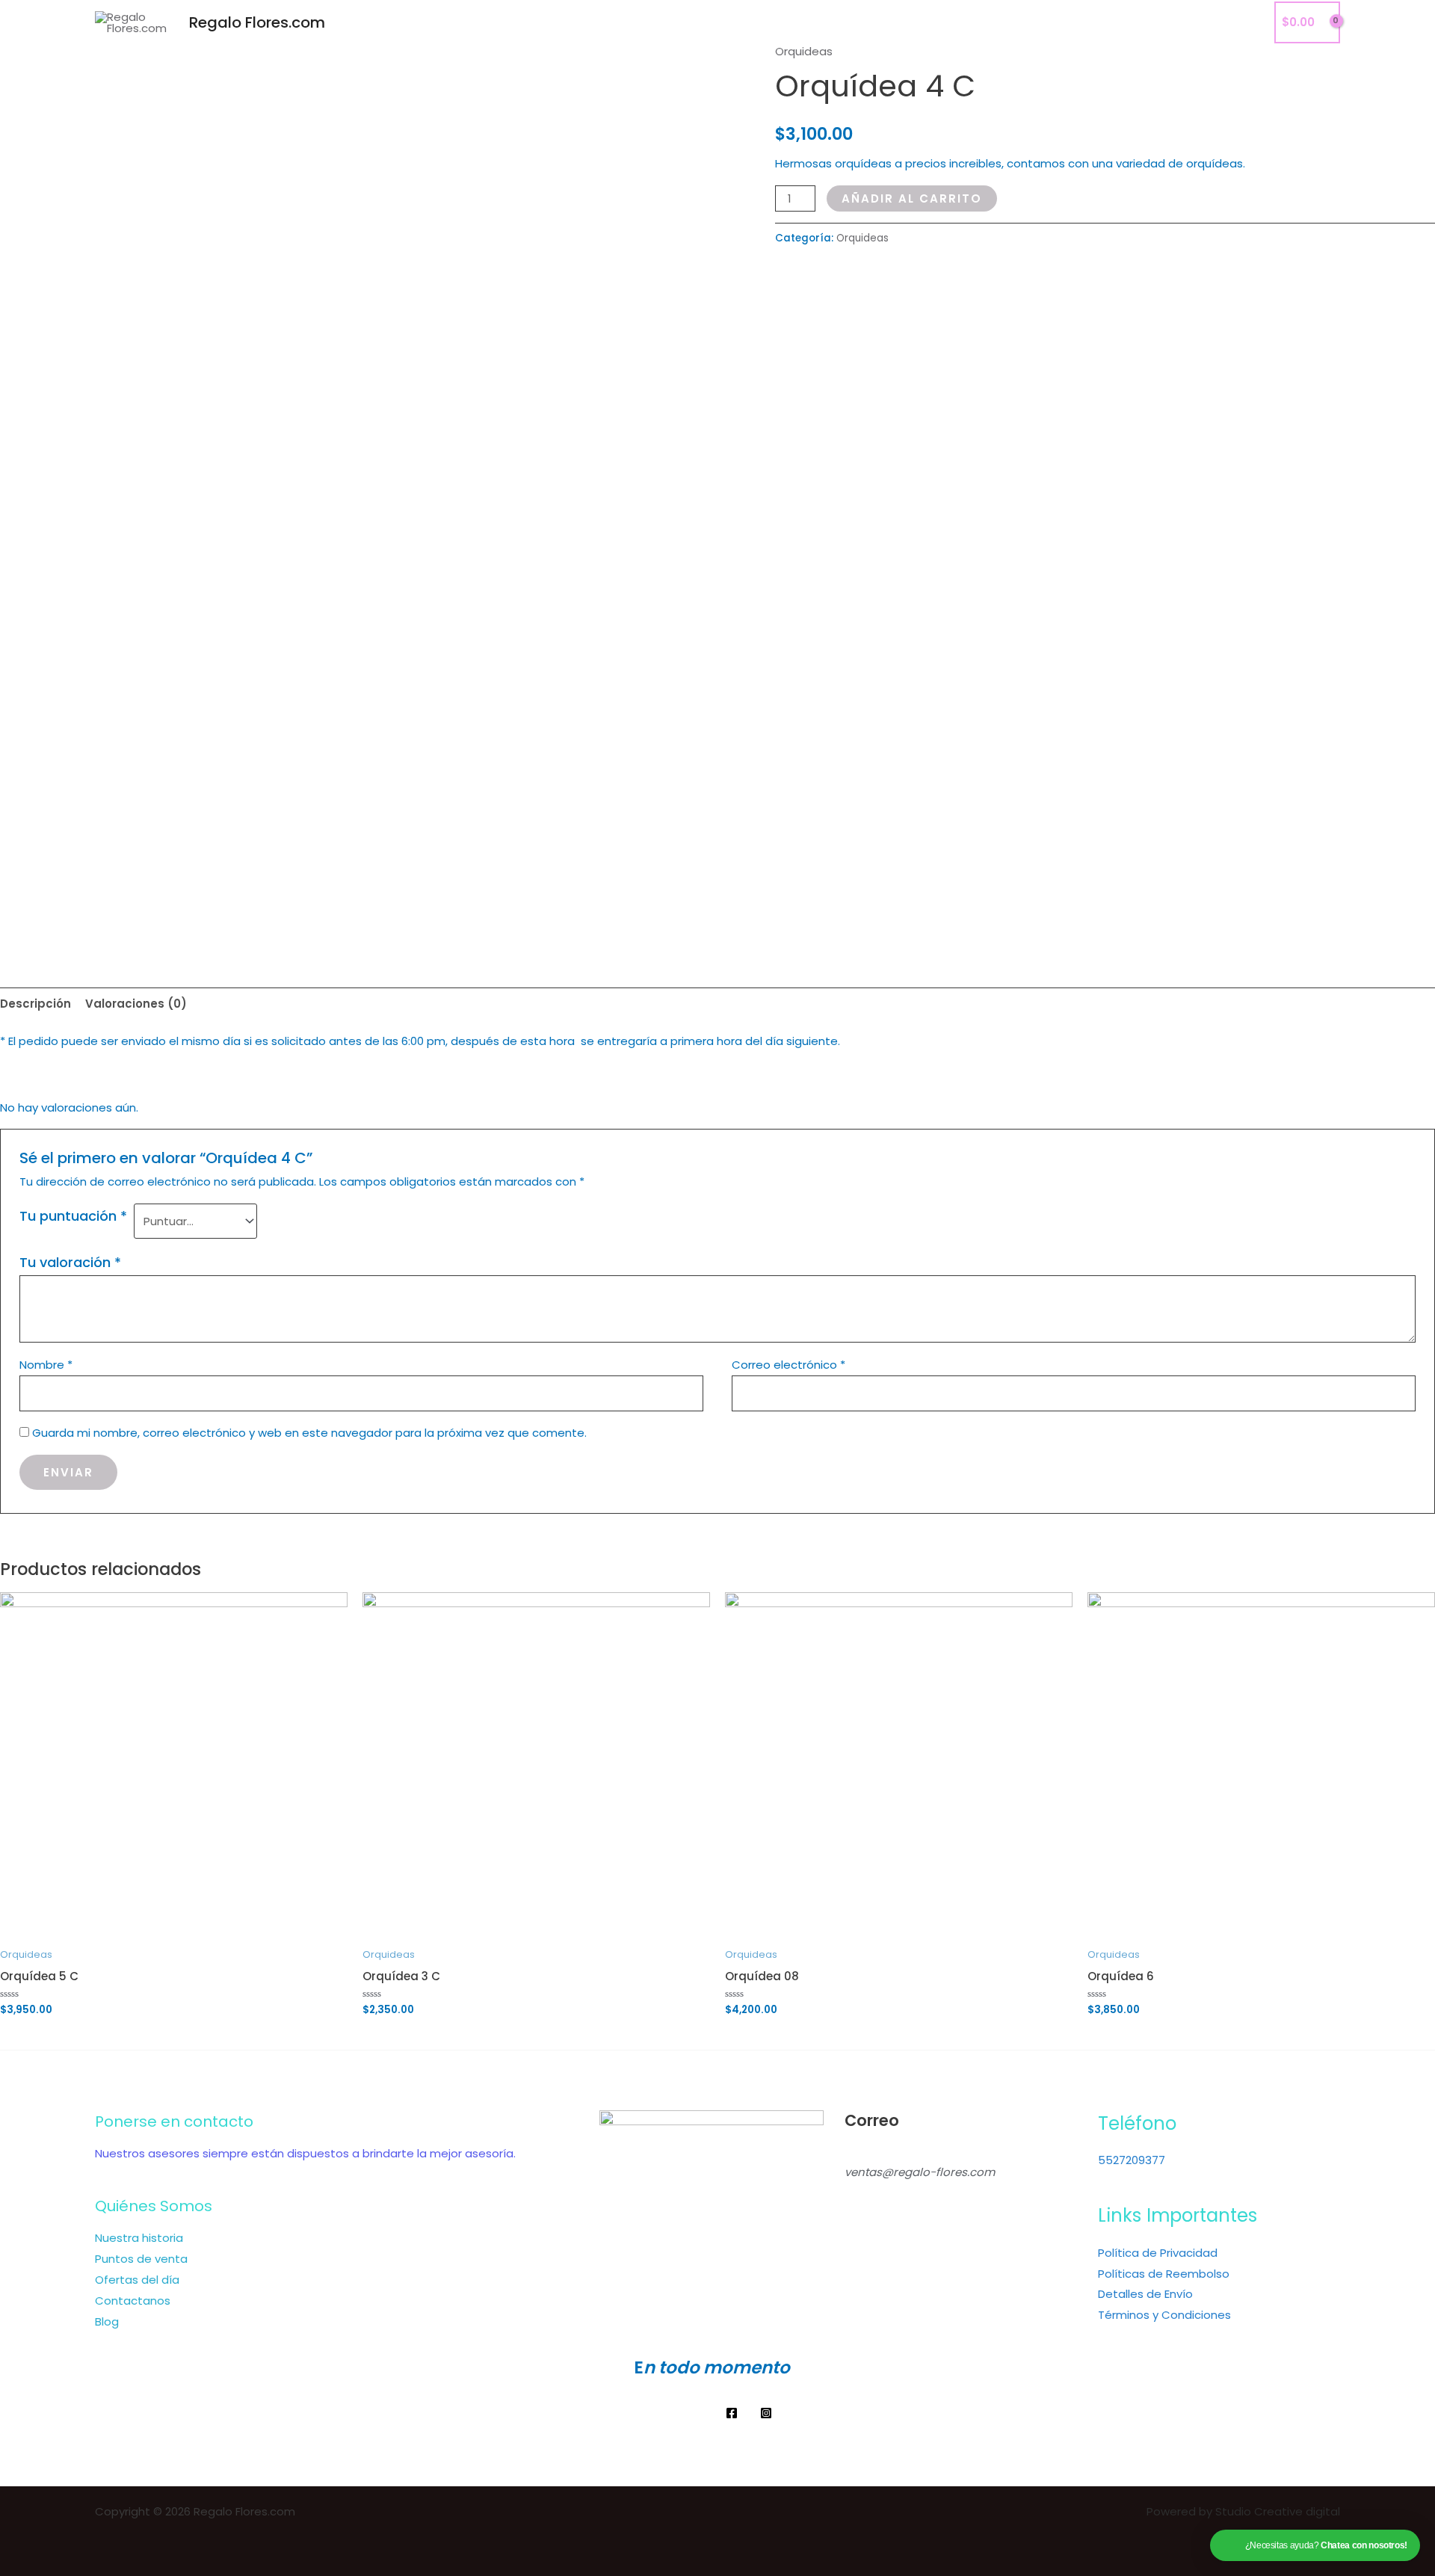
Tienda (1085, 22)
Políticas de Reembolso (1164, 2274)
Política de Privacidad (1158, 2253)
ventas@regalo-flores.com (920, 2172)
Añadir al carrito (912, 198)
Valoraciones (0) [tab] (136, 1004)
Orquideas (804, 51)
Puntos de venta (141, 2259)
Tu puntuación (73, 1216)
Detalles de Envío (1145, 2294)
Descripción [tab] (36, 1004)
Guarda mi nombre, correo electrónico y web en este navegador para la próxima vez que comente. (309, 1433)
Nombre (46, 1365)
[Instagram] (766, 2413)
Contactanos (1164, 22)
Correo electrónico (789, 1365)
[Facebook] (732, 2413)
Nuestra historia (139, 2238)
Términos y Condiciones (1164, 2315)
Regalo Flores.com (257, 22)
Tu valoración (70, 1262)
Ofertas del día (137, 2280)
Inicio (1030, 22)
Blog (1236, 22)
